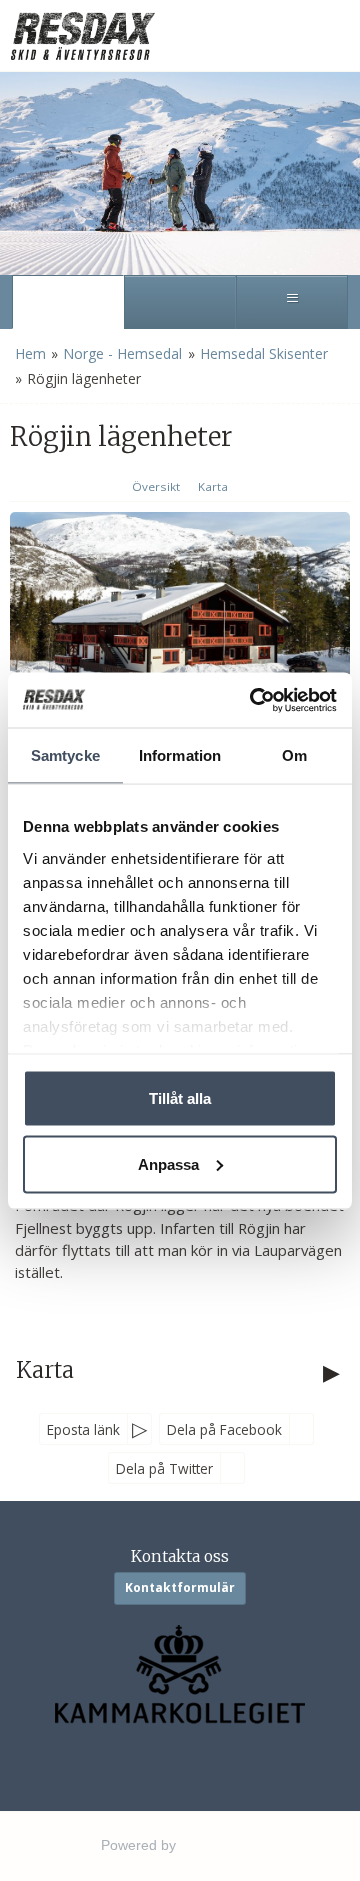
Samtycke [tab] (65, 755)
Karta (213, 486)
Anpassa (168, 1163)
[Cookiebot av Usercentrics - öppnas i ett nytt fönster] (254, 700)
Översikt (156, 486)
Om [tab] (294, 755)
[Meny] (292, 302)
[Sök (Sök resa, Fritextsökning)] (180, 302)
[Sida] (68, 302)
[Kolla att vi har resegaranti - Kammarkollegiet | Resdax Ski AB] (179, 1675)
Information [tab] (180, 755)
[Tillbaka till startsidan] (85, 35)
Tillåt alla (180, 1098)
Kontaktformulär (180, 1587)
